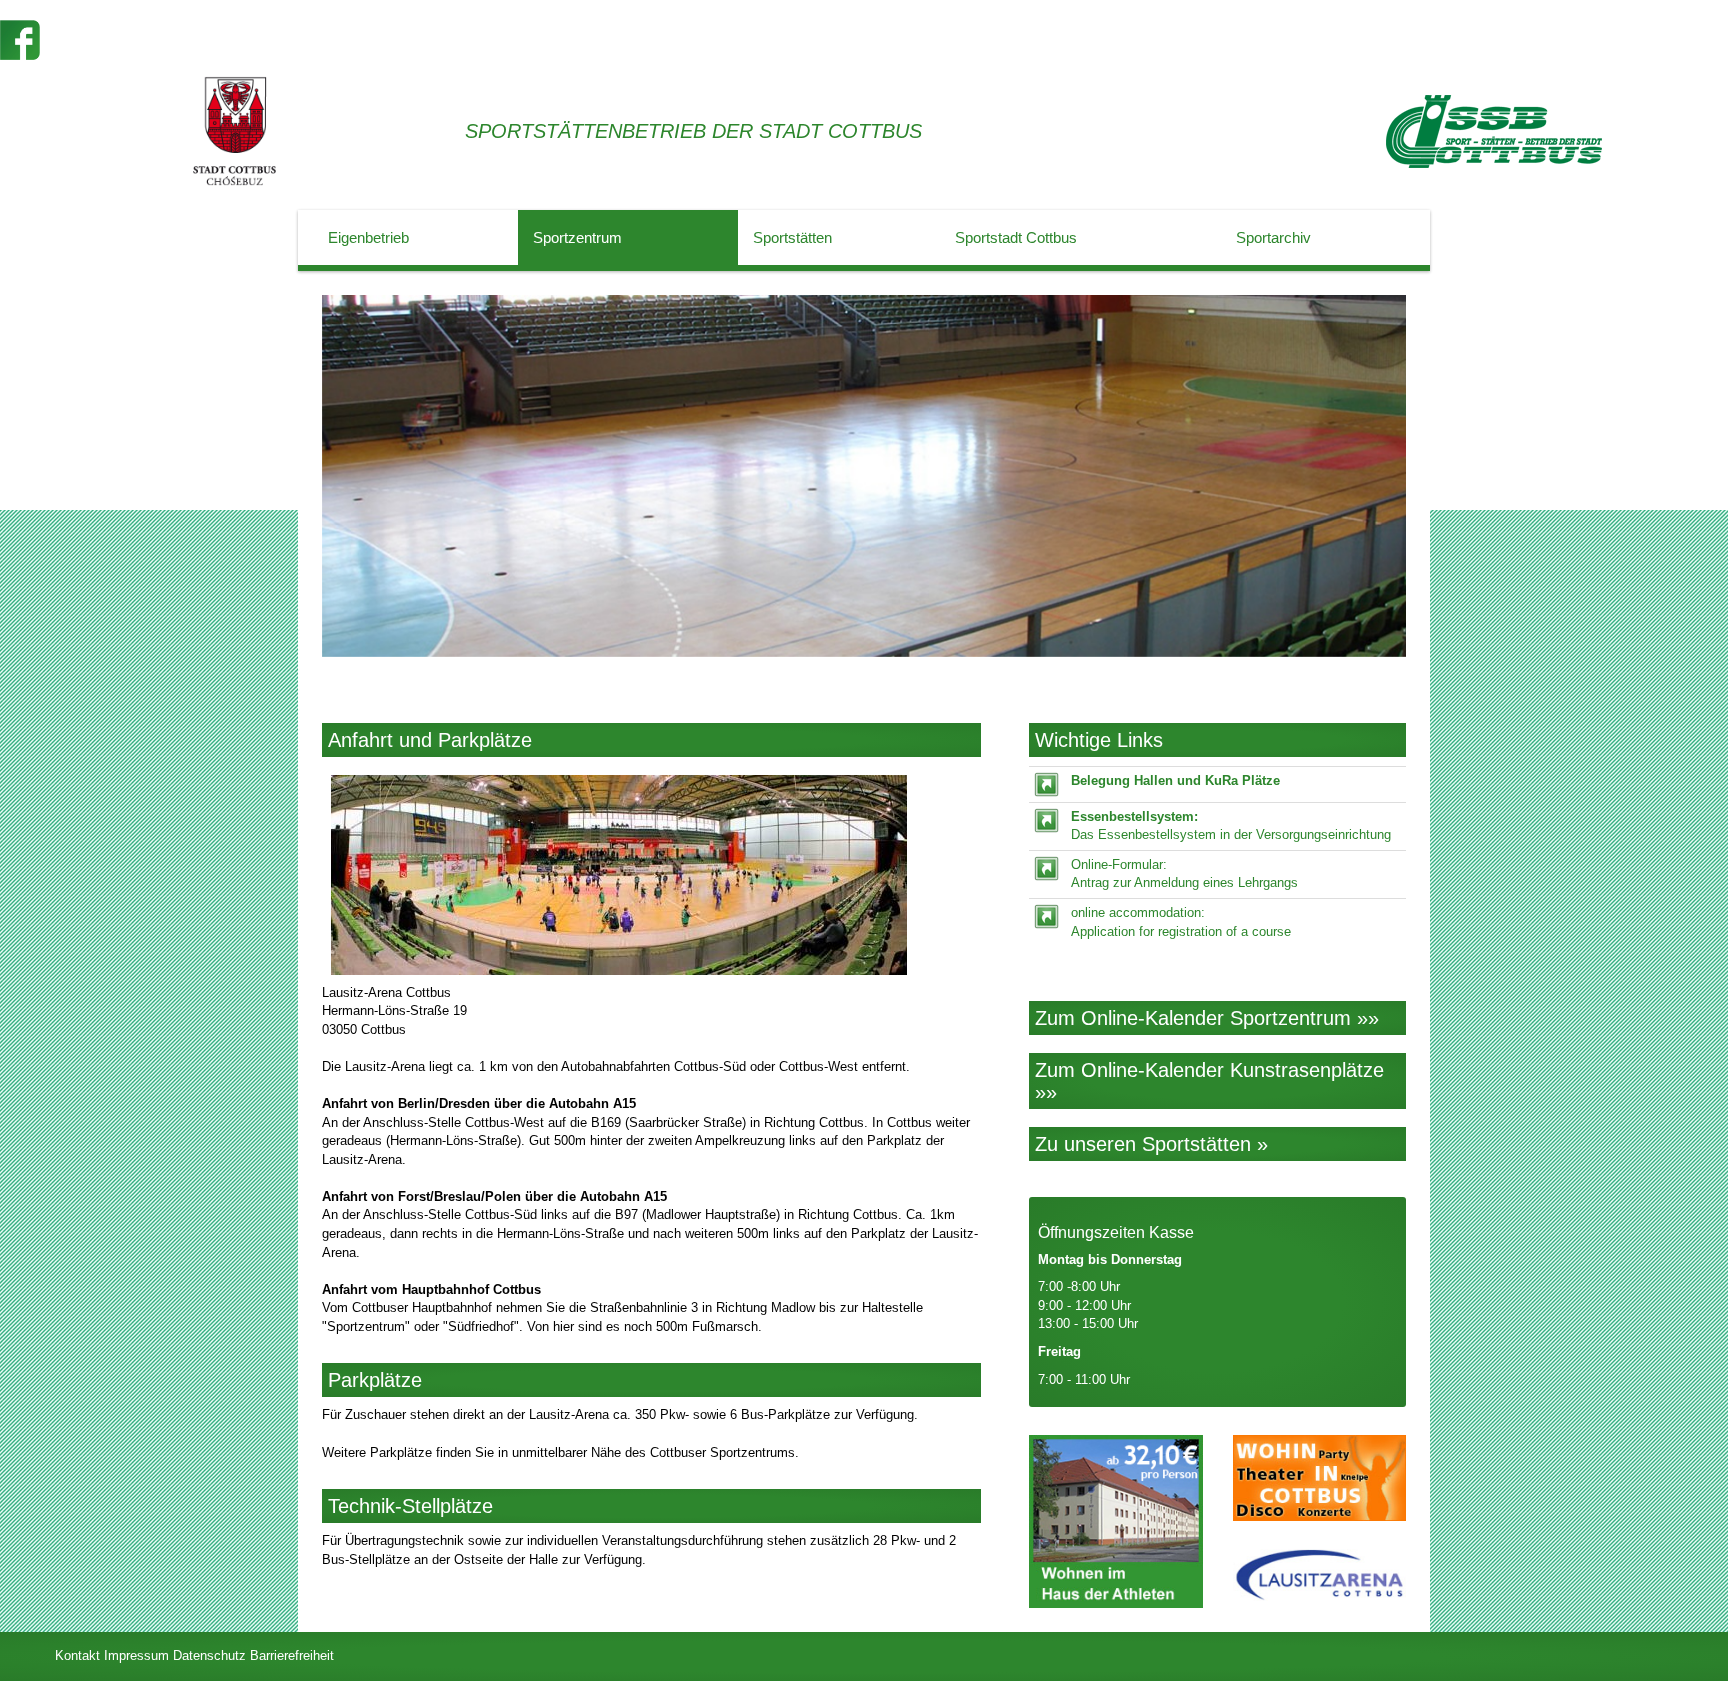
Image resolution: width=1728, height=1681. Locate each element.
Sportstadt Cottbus (1016, 237)
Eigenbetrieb (368, 237)
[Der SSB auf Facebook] (20, 38)
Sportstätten (792, 237)
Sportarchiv (1273, 237)
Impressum (136, 1655)
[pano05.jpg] (652, 875)
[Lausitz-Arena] (1319, 1575)
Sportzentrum (577, 237)
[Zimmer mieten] (1115, 1521)
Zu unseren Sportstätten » (1151, 1144)
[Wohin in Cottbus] (1319, 1478)
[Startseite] (1494, 131)
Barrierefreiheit (292, 1655)
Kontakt (77, 1655)
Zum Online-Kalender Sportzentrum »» (1207, 1018)
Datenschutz (209, 1655)
